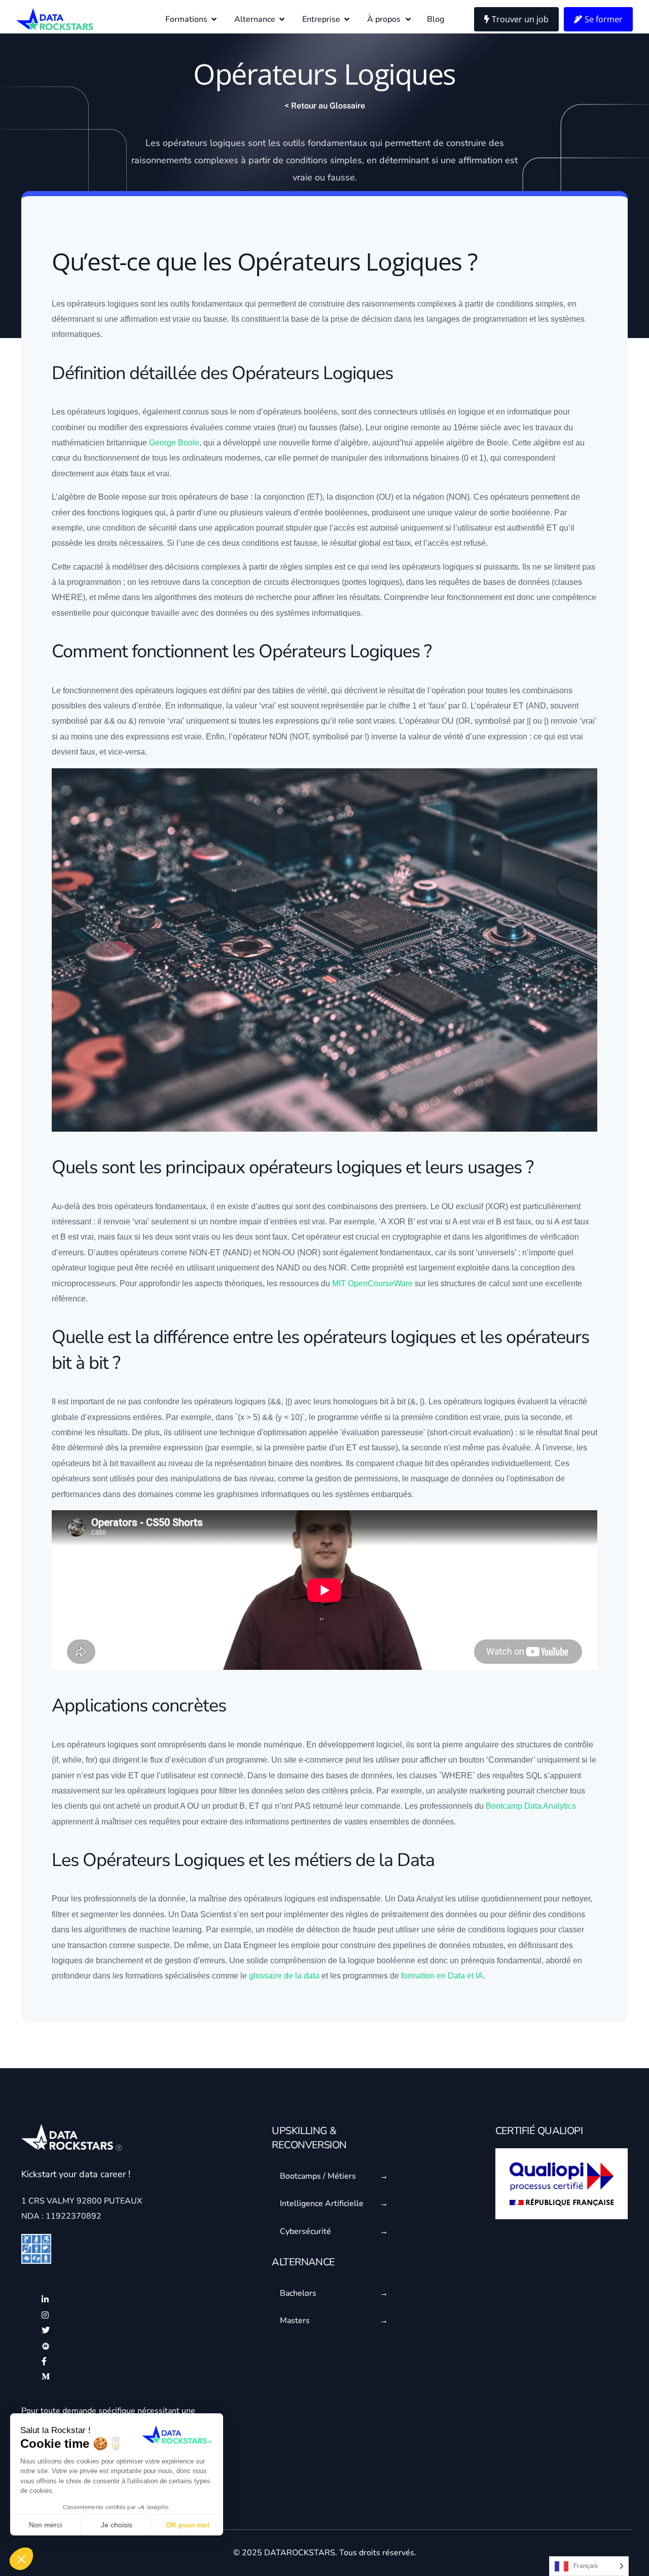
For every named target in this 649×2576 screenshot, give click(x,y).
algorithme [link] (174, 597)
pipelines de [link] (432, 1945)
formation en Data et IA (442, 1976)
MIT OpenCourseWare (372, 1283)
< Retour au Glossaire (325, 106)
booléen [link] (318, 412)
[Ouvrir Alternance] (282, 19)
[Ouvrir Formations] (214, 19)
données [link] (534, 582)
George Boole (174, 443)
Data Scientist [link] (206, 1914)
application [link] (234, 528)
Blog (436, 19)
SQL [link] (534, 1776)
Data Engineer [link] (250, 1945)
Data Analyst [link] (420, 1899)
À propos (384, 19)
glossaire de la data (284, 1976)
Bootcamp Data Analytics (531, 1806)
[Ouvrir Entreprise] (347, 19)
